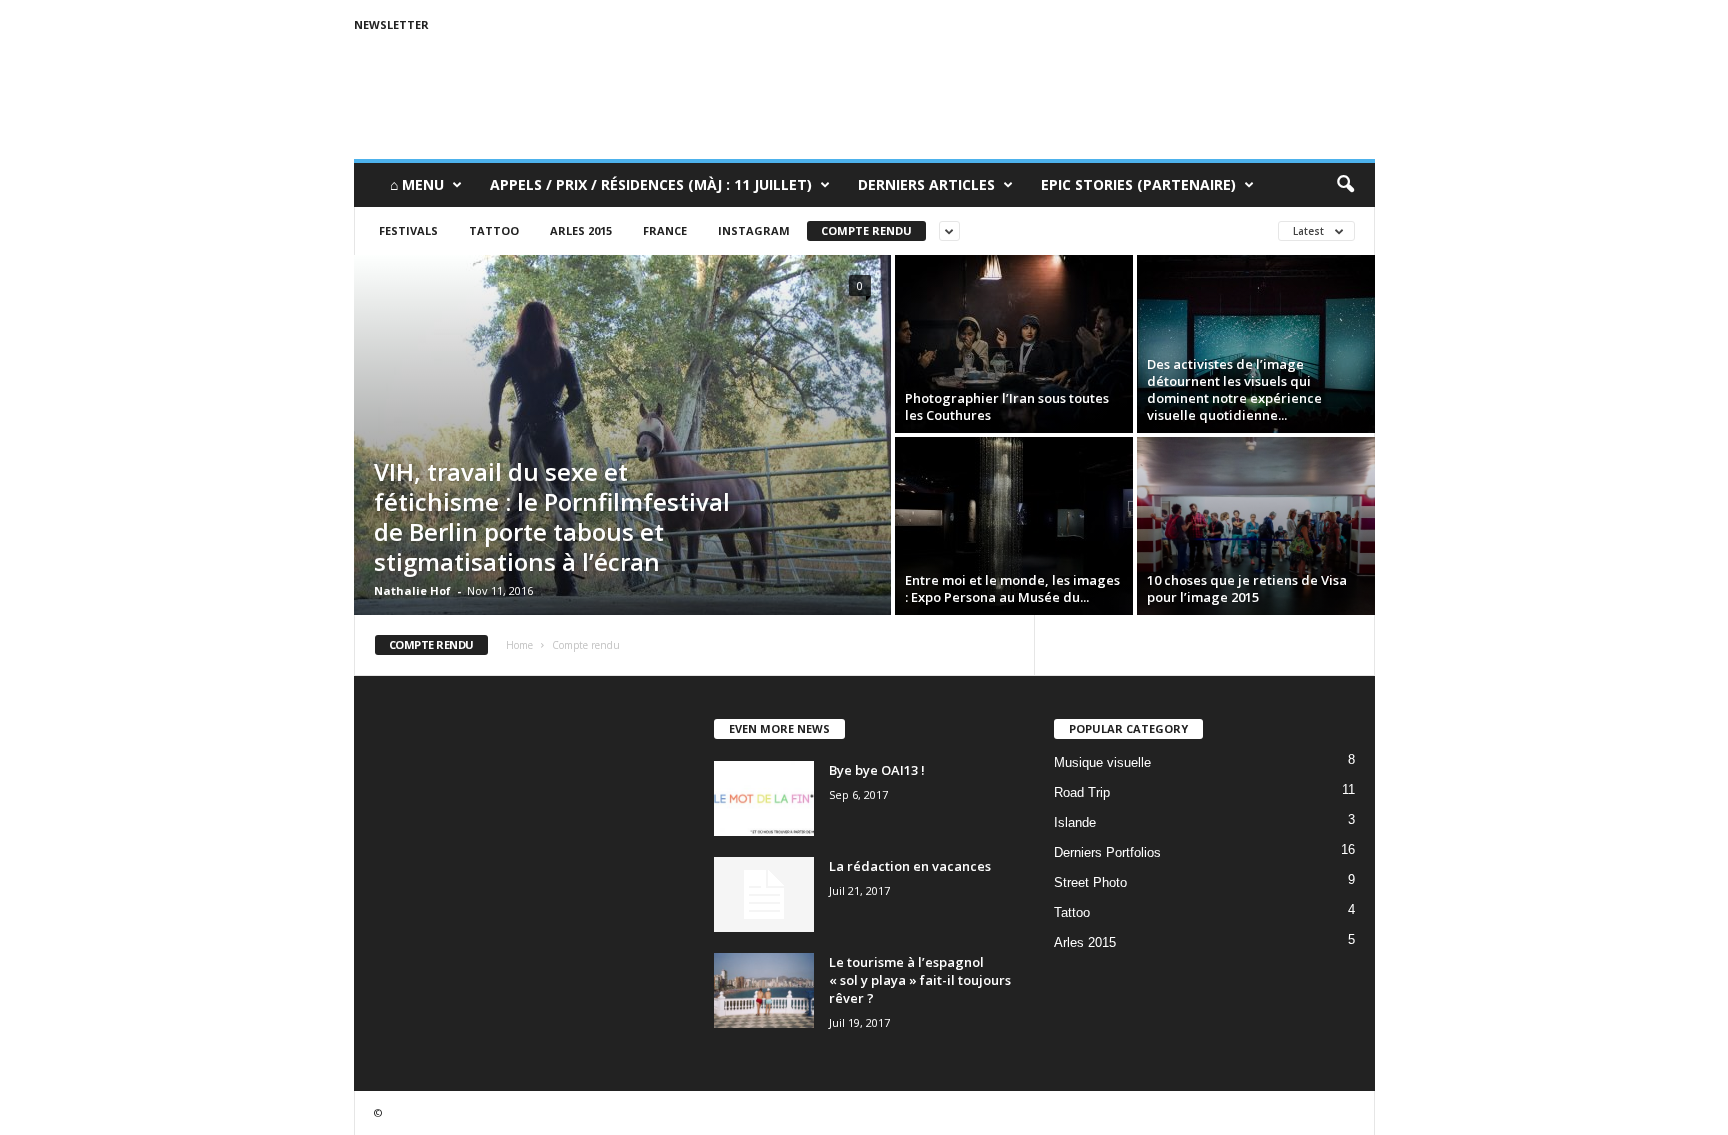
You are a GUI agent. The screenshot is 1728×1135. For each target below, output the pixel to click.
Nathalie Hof (412, 590)
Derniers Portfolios (1107, 852)
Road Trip (1082, 792)
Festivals (408, 230)
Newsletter (391, 24)
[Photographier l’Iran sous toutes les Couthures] (1014, 344)
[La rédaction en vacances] (764, 894)
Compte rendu (866, 230)
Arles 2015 (581, 230)
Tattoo (494, 230)
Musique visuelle (1102, 762)
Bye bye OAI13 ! (877, 770)
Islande (1075, 822)
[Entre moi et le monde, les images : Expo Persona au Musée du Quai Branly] (1014, 526)
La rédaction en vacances (910, 866)
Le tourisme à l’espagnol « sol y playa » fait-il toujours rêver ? (920, 980)
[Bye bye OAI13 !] (764, 798)
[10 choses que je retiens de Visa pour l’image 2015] (1256, 526)
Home (519, 645)
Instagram (754, 230)
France (665, 230)
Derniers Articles (926, 184)
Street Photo (1090, 882)
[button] (1345, 185)
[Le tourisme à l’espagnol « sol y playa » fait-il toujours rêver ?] (764, 990)
